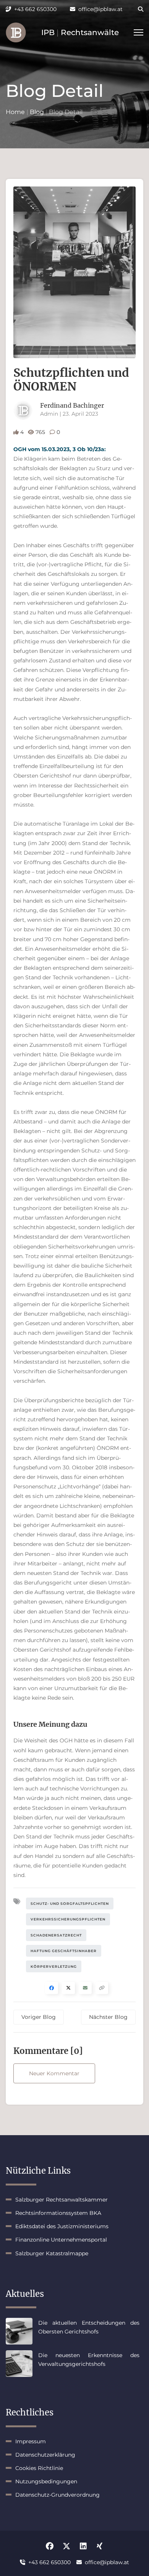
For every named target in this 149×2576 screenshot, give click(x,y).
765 (40, 432)
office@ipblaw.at (100, 9)
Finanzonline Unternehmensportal (61, 2240)
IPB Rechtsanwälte (80, 32)
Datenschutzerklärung (45, 2455)
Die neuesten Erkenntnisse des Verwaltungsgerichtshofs (89, 2359)
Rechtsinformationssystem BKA (58, 2213)
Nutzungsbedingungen (46, 2481)
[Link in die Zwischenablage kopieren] (102, 1988)
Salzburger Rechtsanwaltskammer (62, 2200)
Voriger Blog (39, 2017)
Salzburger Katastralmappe (52, 2253)
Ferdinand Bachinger (72, 405)
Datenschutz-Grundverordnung (57, 2495)
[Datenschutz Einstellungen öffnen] (16, 32)
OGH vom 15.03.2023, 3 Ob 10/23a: (60, 449)
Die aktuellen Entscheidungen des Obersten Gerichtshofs (89, 2327)
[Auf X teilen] (68, 1988)
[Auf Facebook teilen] (52, 1988)
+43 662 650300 (35, 9)
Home (15, 112)
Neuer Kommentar (54, 2073)
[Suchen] (136, 9)
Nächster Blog (108, 2017)
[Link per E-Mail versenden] (85, 1988)
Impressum (31, 2441)
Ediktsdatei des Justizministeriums (62, 2226)
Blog (37, 112)
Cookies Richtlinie (39, 2468)
